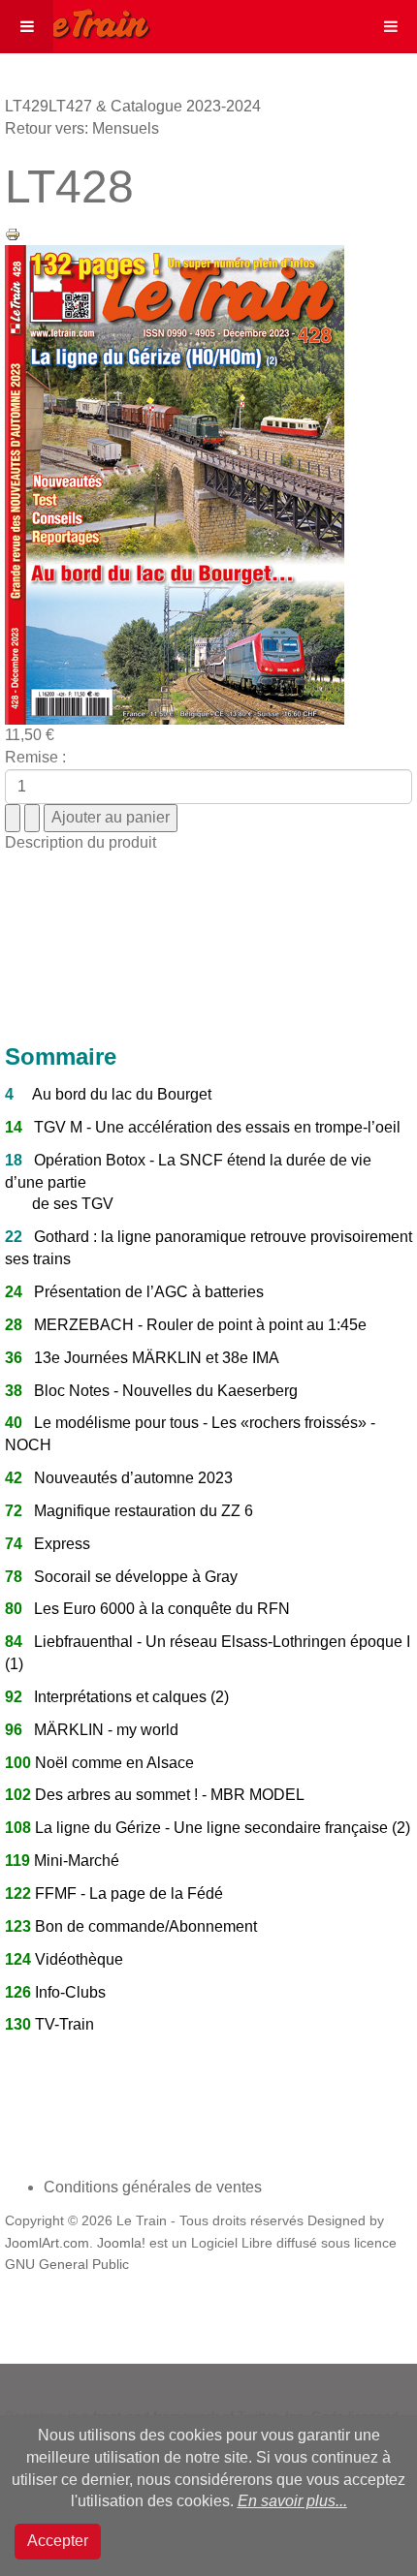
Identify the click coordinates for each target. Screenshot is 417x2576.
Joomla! (121, 2243)
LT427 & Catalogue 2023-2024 (155, 106)
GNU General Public (67, 2265)
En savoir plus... (292, 2501)
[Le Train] (76, 20)
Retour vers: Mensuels (82, 128)
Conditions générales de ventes (153, 2187)
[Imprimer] (13, 233)
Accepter (58, 2541)
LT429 (27, 106)
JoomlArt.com (47, 2243)
